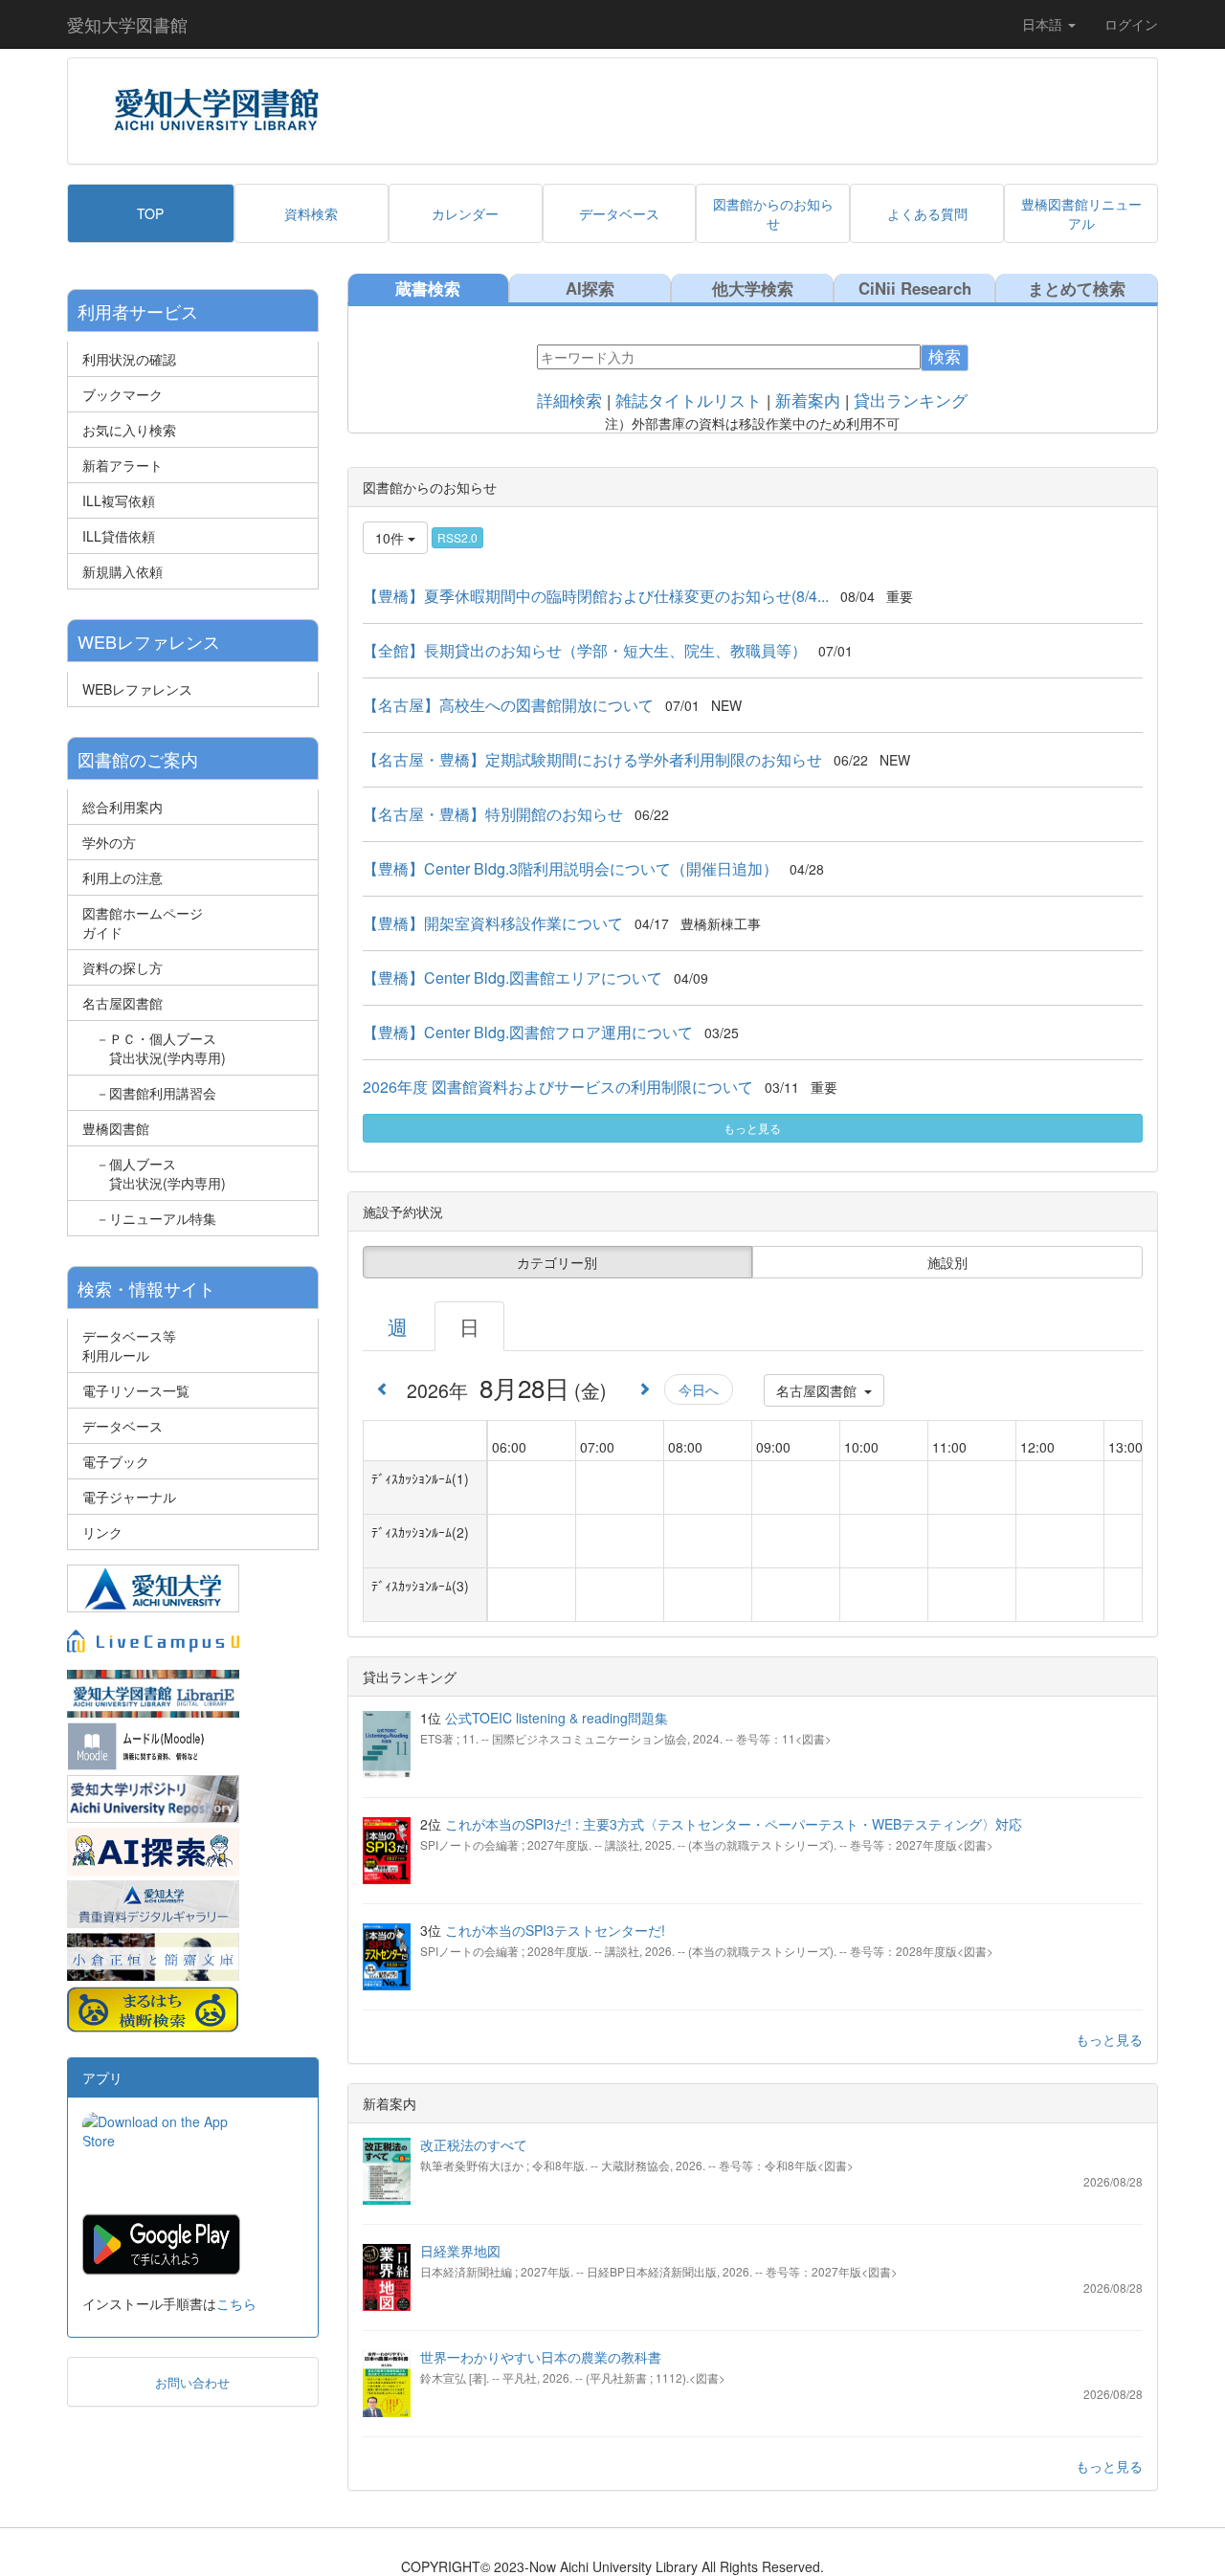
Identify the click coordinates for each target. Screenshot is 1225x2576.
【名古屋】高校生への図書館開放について (508, 705)
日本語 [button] (1044, 24)
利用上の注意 (122, 877)
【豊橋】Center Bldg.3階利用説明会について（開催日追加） (570, 868)
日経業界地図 (460, 2251)
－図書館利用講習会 (149, 1093)
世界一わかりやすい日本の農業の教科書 (541, 2357)
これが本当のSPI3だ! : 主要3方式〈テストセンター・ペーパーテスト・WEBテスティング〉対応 (734, 1824)
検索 (945, 357)
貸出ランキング (911, 401)
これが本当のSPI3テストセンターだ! (555, 1930)
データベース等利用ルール (129, 1345)
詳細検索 (569, 401)
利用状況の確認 (129, 359)
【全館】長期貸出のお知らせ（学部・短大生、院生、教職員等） (585, 650)
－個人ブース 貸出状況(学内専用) (154, 1173)
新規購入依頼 (122, 571)
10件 (391, 538)
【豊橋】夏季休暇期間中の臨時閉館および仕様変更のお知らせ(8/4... (596, 596)
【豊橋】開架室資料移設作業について (493, 923)
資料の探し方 (122, 967)
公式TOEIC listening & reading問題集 (557, 1718)
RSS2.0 (457, 537)
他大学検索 (753, 288)
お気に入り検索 (129, 430)
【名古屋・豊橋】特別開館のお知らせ (493, 814)
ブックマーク (122, 394)
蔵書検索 (428, 288)
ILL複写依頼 (119, 500)
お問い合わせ (192, 2382)
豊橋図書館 (116, 1128)
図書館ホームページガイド (143, 922)
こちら (236, 2303)
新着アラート (122, 465)
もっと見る (752, 1128)
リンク (102, 1532)
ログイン (1131, 24)
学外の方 (109, 842)
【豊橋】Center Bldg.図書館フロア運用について (528, 1032)
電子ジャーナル (129, 1497)
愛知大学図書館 (127, 24)
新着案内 (808, 401)
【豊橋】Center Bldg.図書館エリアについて (512, 977)
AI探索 (590, 288)
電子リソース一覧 (136, 1390)
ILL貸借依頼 (119, 536)
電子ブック (116, 1461)
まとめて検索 (1077, 288)
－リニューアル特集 (149, 1218)
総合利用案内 (122, 807)
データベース (122, 1426)
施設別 (947, 1262)
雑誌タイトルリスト (689, 401)
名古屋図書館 (122, 1003)
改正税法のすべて (474, 2144)
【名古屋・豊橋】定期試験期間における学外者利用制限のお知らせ (592, 759)
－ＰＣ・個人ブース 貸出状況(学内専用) (154, 1048)
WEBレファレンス (137, 689)
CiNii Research (915, 288)
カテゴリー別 (557, 1262)
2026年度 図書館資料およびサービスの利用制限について (558, 1087)
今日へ (699, 1389)
